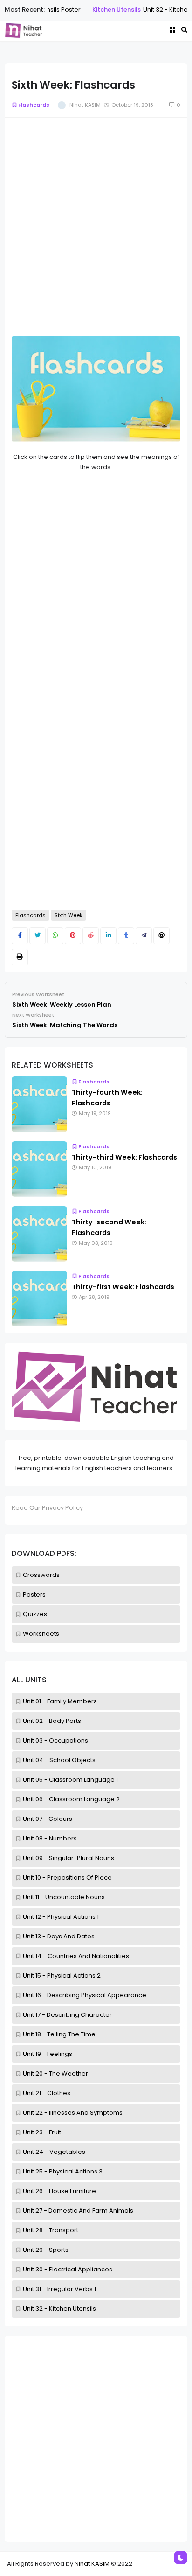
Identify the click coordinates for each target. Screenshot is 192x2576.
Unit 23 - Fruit (42, 2132)
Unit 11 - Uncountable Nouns (64, 1897)
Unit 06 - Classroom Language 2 (71, 1799)
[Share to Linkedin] (108, 936)
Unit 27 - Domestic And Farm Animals (78, 2211)
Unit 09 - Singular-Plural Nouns (69, 1858)
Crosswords (41, 1575)
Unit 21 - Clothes (47, 2093)
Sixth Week (69, 915)
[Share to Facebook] (20, 936)
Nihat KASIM (92, 2564)
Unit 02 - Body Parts (52, 1721)
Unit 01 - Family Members (60, 1701)
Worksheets (41, 1634)
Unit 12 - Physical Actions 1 (61, 1917)
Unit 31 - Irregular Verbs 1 (59, 2289)
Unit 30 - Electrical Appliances (68, 2269)
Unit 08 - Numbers (50, 1838)
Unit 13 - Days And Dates (59, 1936)
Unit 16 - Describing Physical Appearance (85, 1995)
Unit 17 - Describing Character (67, 2015)
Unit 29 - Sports (46, 2250)
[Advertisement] (96, 2439)
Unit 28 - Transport (51, 2230)
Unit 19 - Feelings (48, 2054)
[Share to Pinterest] (73, 936)
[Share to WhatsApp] (55, 936)
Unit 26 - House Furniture (59, 2191)
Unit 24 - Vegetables (54, 2152)
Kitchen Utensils (87, 10)
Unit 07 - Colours (48, 1819)
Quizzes (35, 1614)
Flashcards (34, 105)
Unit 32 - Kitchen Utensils (59, 2309)
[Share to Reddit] (91, 936)
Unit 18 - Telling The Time (59, 2034)
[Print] (20, 957)
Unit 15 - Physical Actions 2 (62, 1975)
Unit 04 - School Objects (59, 1760)
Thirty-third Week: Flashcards (124, 1157)
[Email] (161, 936)
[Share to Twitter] (38, 936)
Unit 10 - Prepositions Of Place (67, 1878)
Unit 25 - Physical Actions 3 (63, 2171)
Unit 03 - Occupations (55, 1740)
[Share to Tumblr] (126, 936)
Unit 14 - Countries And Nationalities (76, 1956)
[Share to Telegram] (144, 936)
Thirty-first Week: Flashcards (123, 1287)
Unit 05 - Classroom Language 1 (70, 1780)
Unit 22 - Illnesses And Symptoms (73, 2113)
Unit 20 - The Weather (55, 2073)
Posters (34, 1594)
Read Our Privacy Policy (47, 1508)
